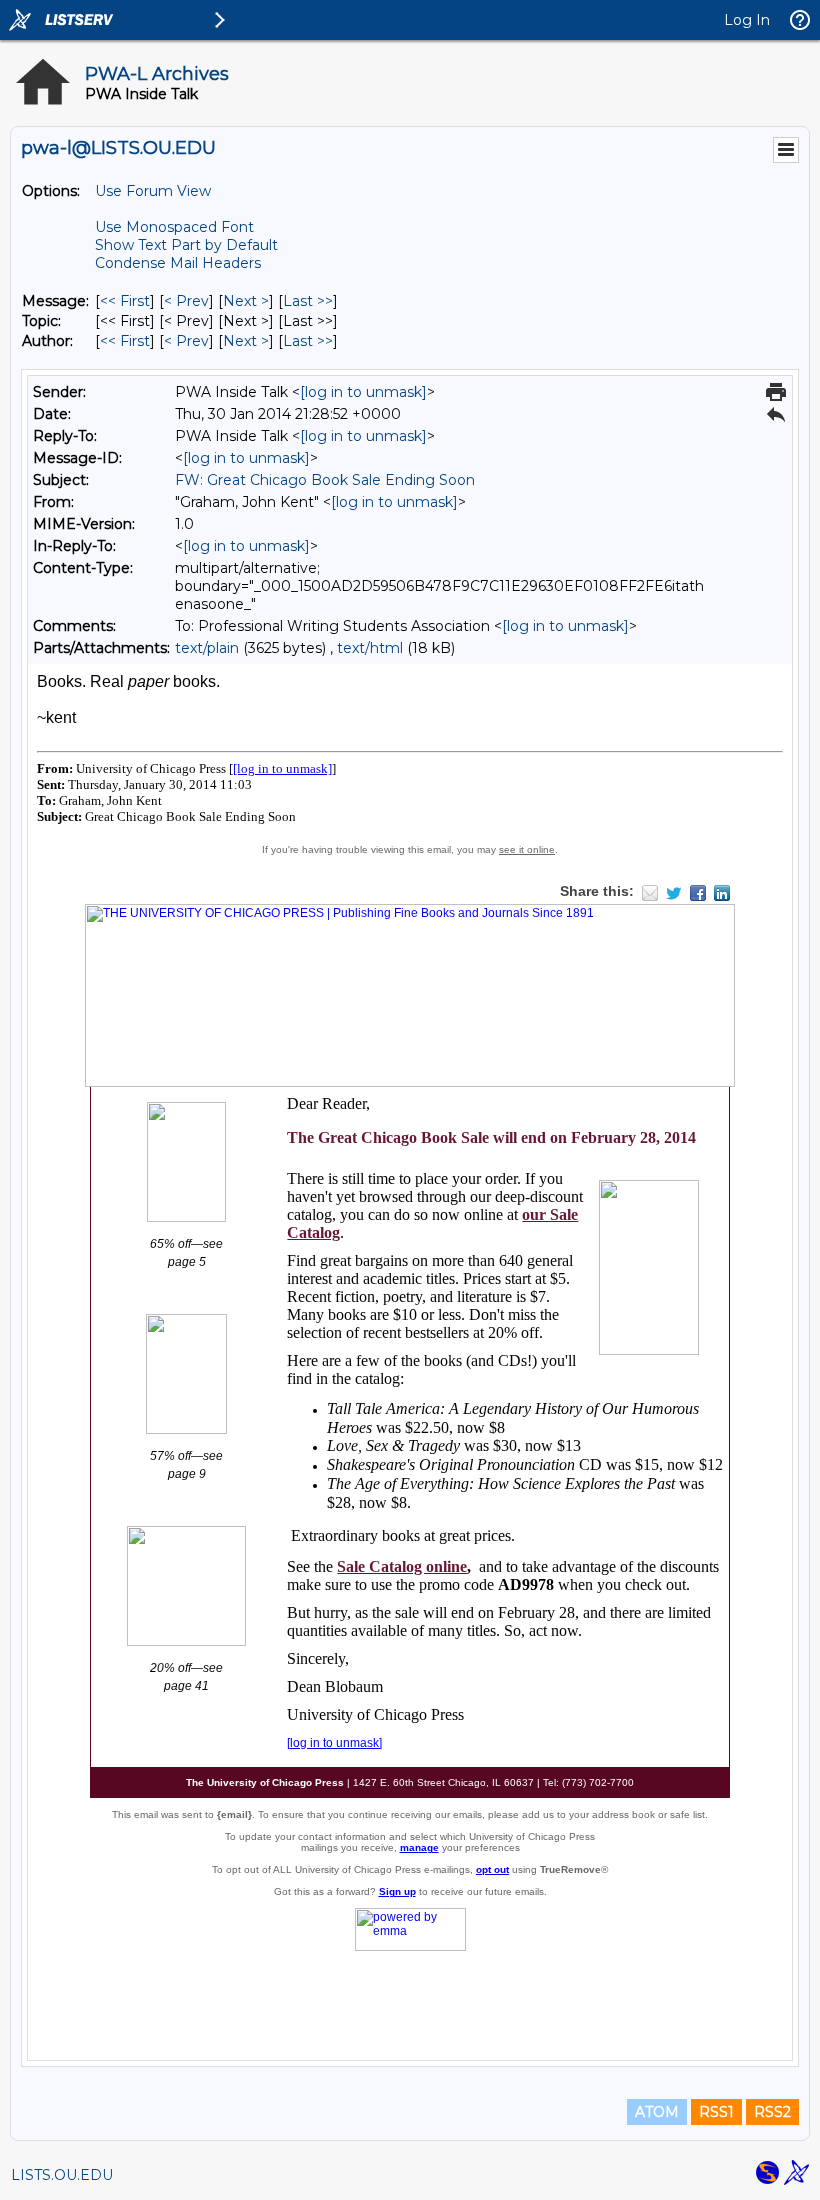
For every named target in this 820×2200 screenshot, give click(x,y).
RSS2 (772, 2112)
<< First (125, 301)
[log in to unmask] (363, 392)
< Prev (186, 301)
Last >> (308, 301)
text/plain (207, 648)
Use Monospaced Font (174, 227)
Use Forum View (153, 191)
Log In (747, 20)
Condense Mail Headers (178, 263)
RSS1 (716, 2112)
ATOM (657, 2112)
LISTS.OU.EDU (62, 2175)
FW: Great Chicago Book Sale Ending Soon (325, 480)
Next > (246, 301)
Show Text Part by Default (186, 245)
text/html (370, 648)
